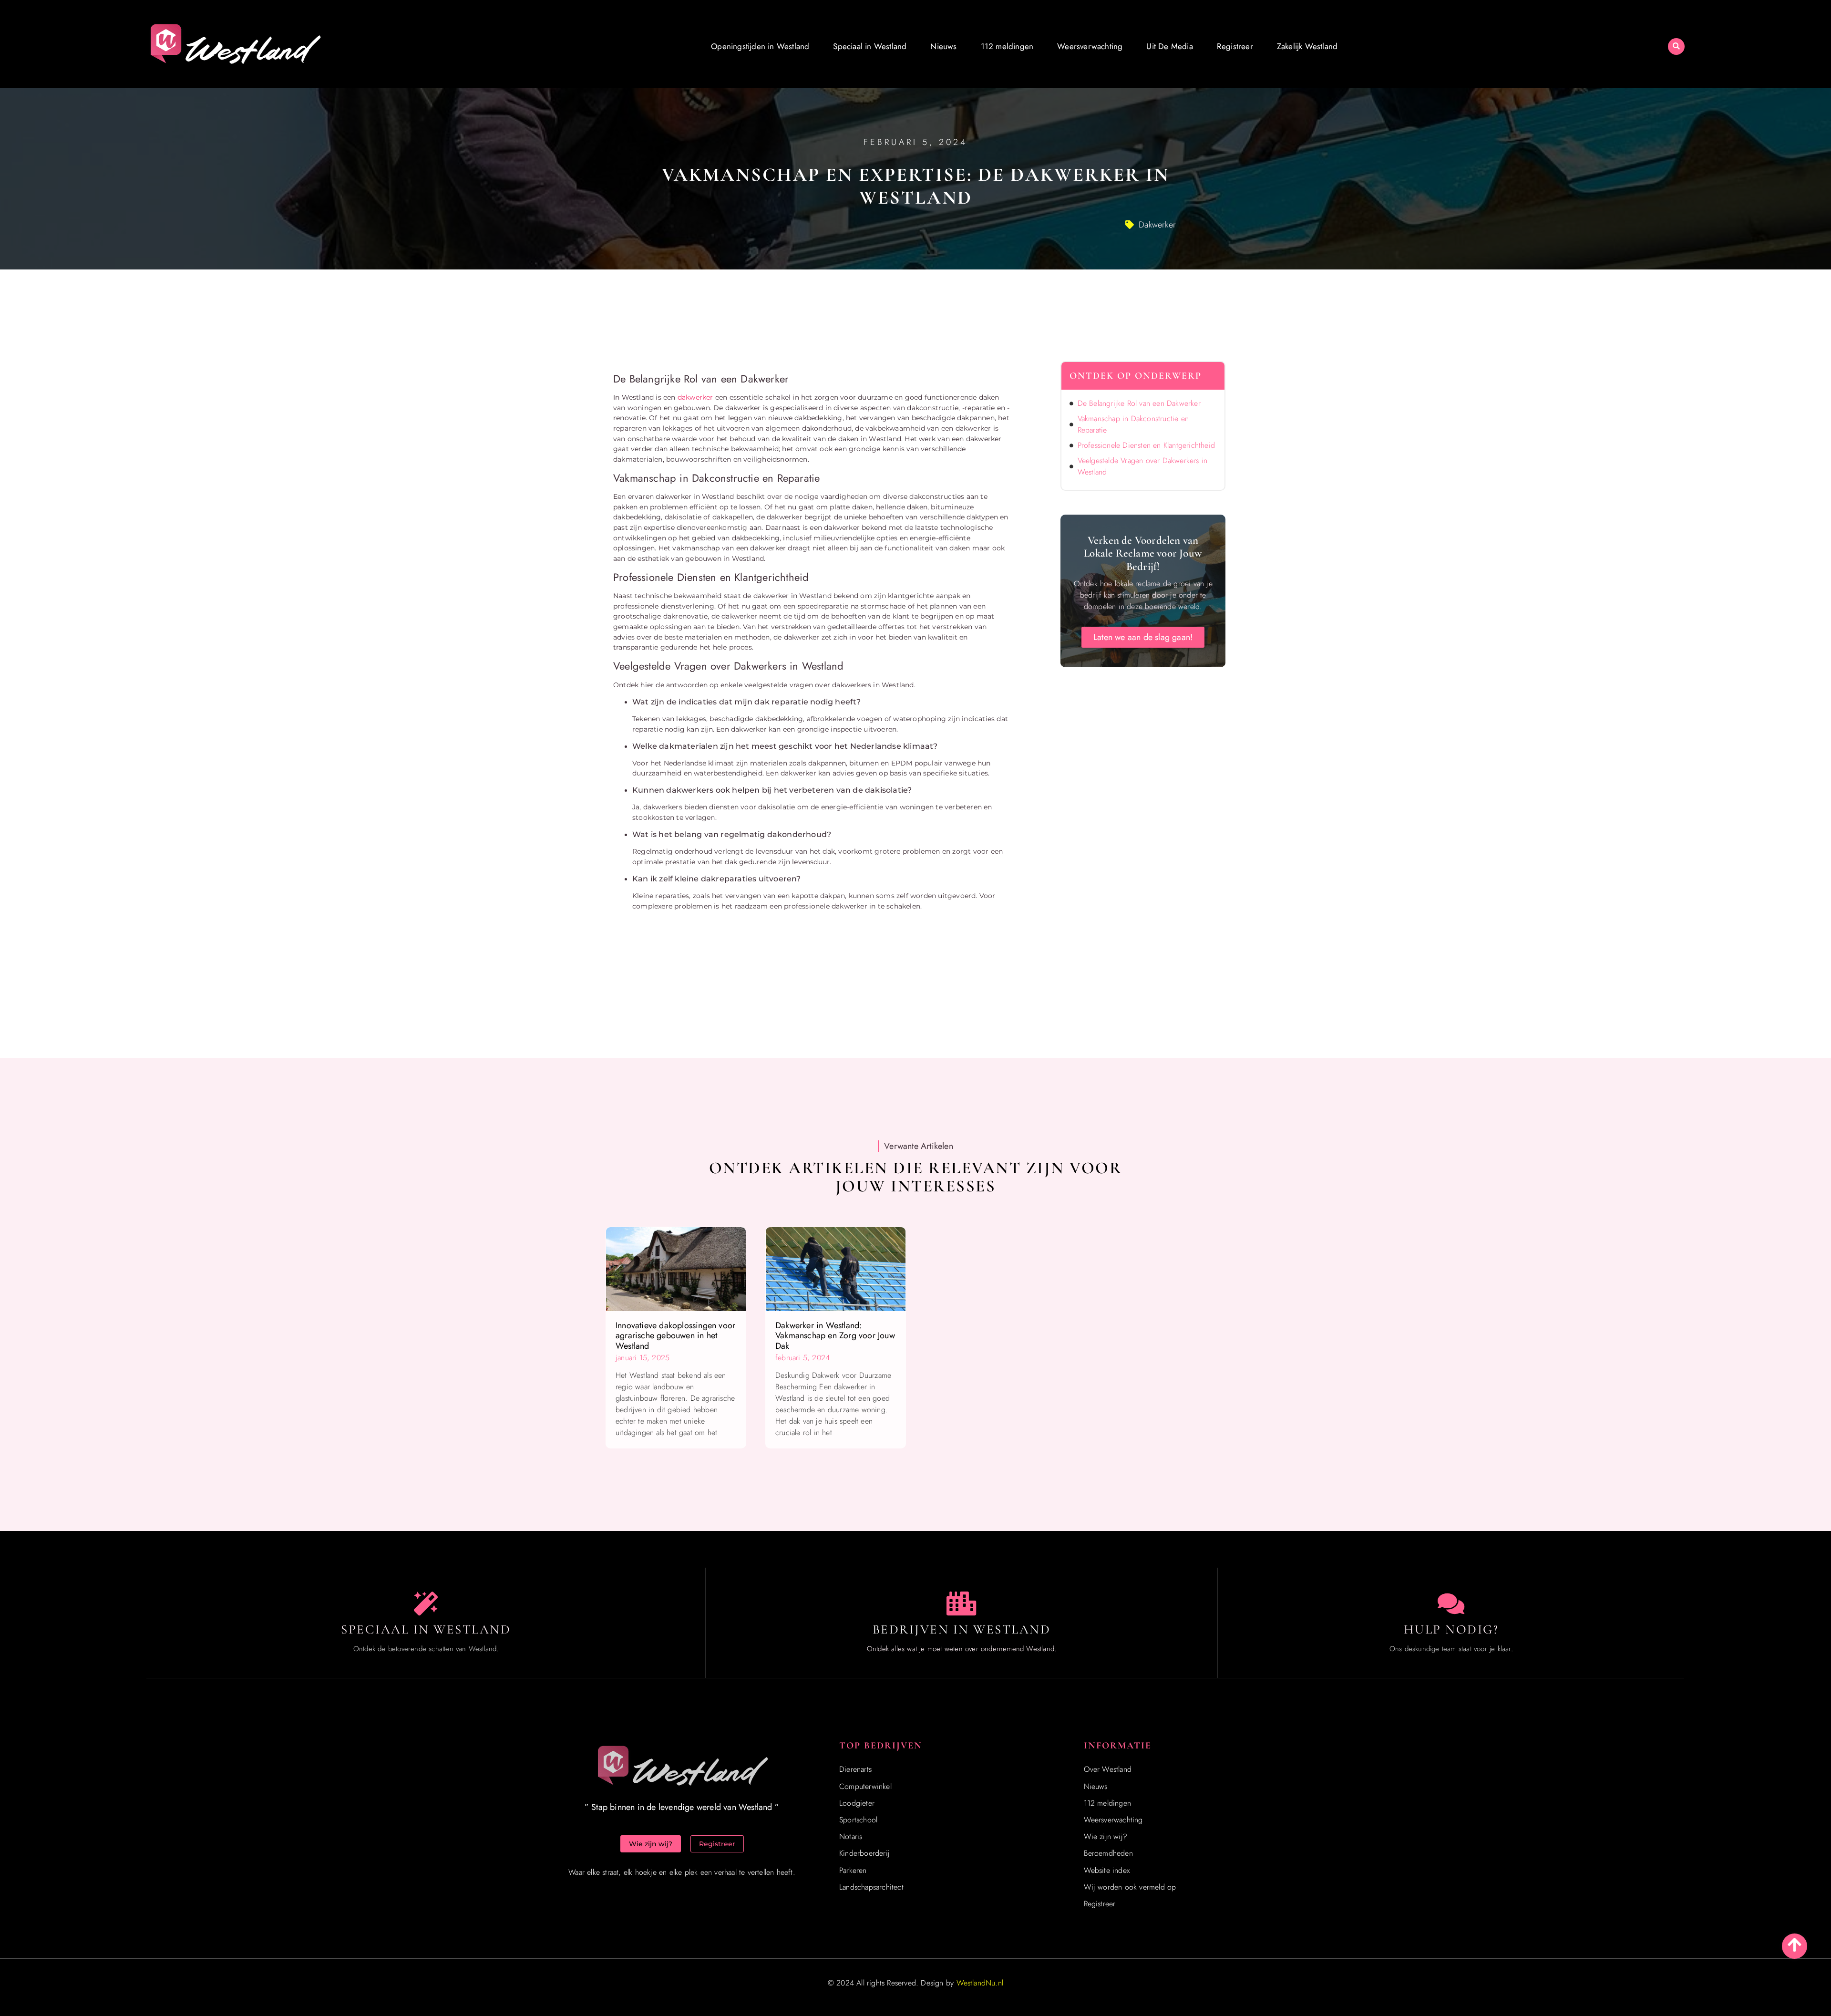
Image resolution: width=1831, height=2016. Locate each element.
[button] (1676, 47)
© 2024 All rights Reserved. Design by (915, 1983)
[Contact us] (1451, 1603)
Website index (1107, 1870)
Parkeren (853, 1870)
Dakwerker (1157, 225)
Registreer (1235, 46)
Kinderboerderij (864, 1853)
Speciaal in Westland (870, 46)
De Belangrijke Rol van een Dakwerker (1139, 403)
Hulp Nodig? (1451, 1629)
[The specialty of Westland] (426, 1603)
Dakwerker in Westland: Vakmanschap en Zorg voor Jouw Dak (835, 1336)
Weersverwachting (1090, 46)
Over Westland (1108, 1769)
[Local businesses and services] (962, 1603)
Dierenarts (855, 1769)
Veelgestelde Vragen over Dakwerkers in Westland (1143, 466)
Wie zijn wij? (1106, 1836)
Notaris (851, 1836)
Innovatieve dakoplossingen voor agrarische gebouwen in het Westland (675, 1336)
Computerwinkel (865, 1786)
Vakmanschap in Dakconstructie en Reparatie (1133, 424)
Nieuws (943, 46)
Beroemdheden (1108, 1853)
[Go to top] (1795, 1945)
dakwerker (695, 397)
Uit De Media (1169, 46)
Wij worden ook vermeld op (1130, 1887)
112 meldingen (1007, 46)
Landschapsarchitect (871, 1887)
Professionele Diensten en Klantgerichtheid (1146, 445)
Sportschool (858, 1820)
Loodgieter (857, 1803)
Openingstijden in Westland (760, 46)
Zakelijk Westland (1307, 46)
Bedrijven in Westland (962, 1629)
